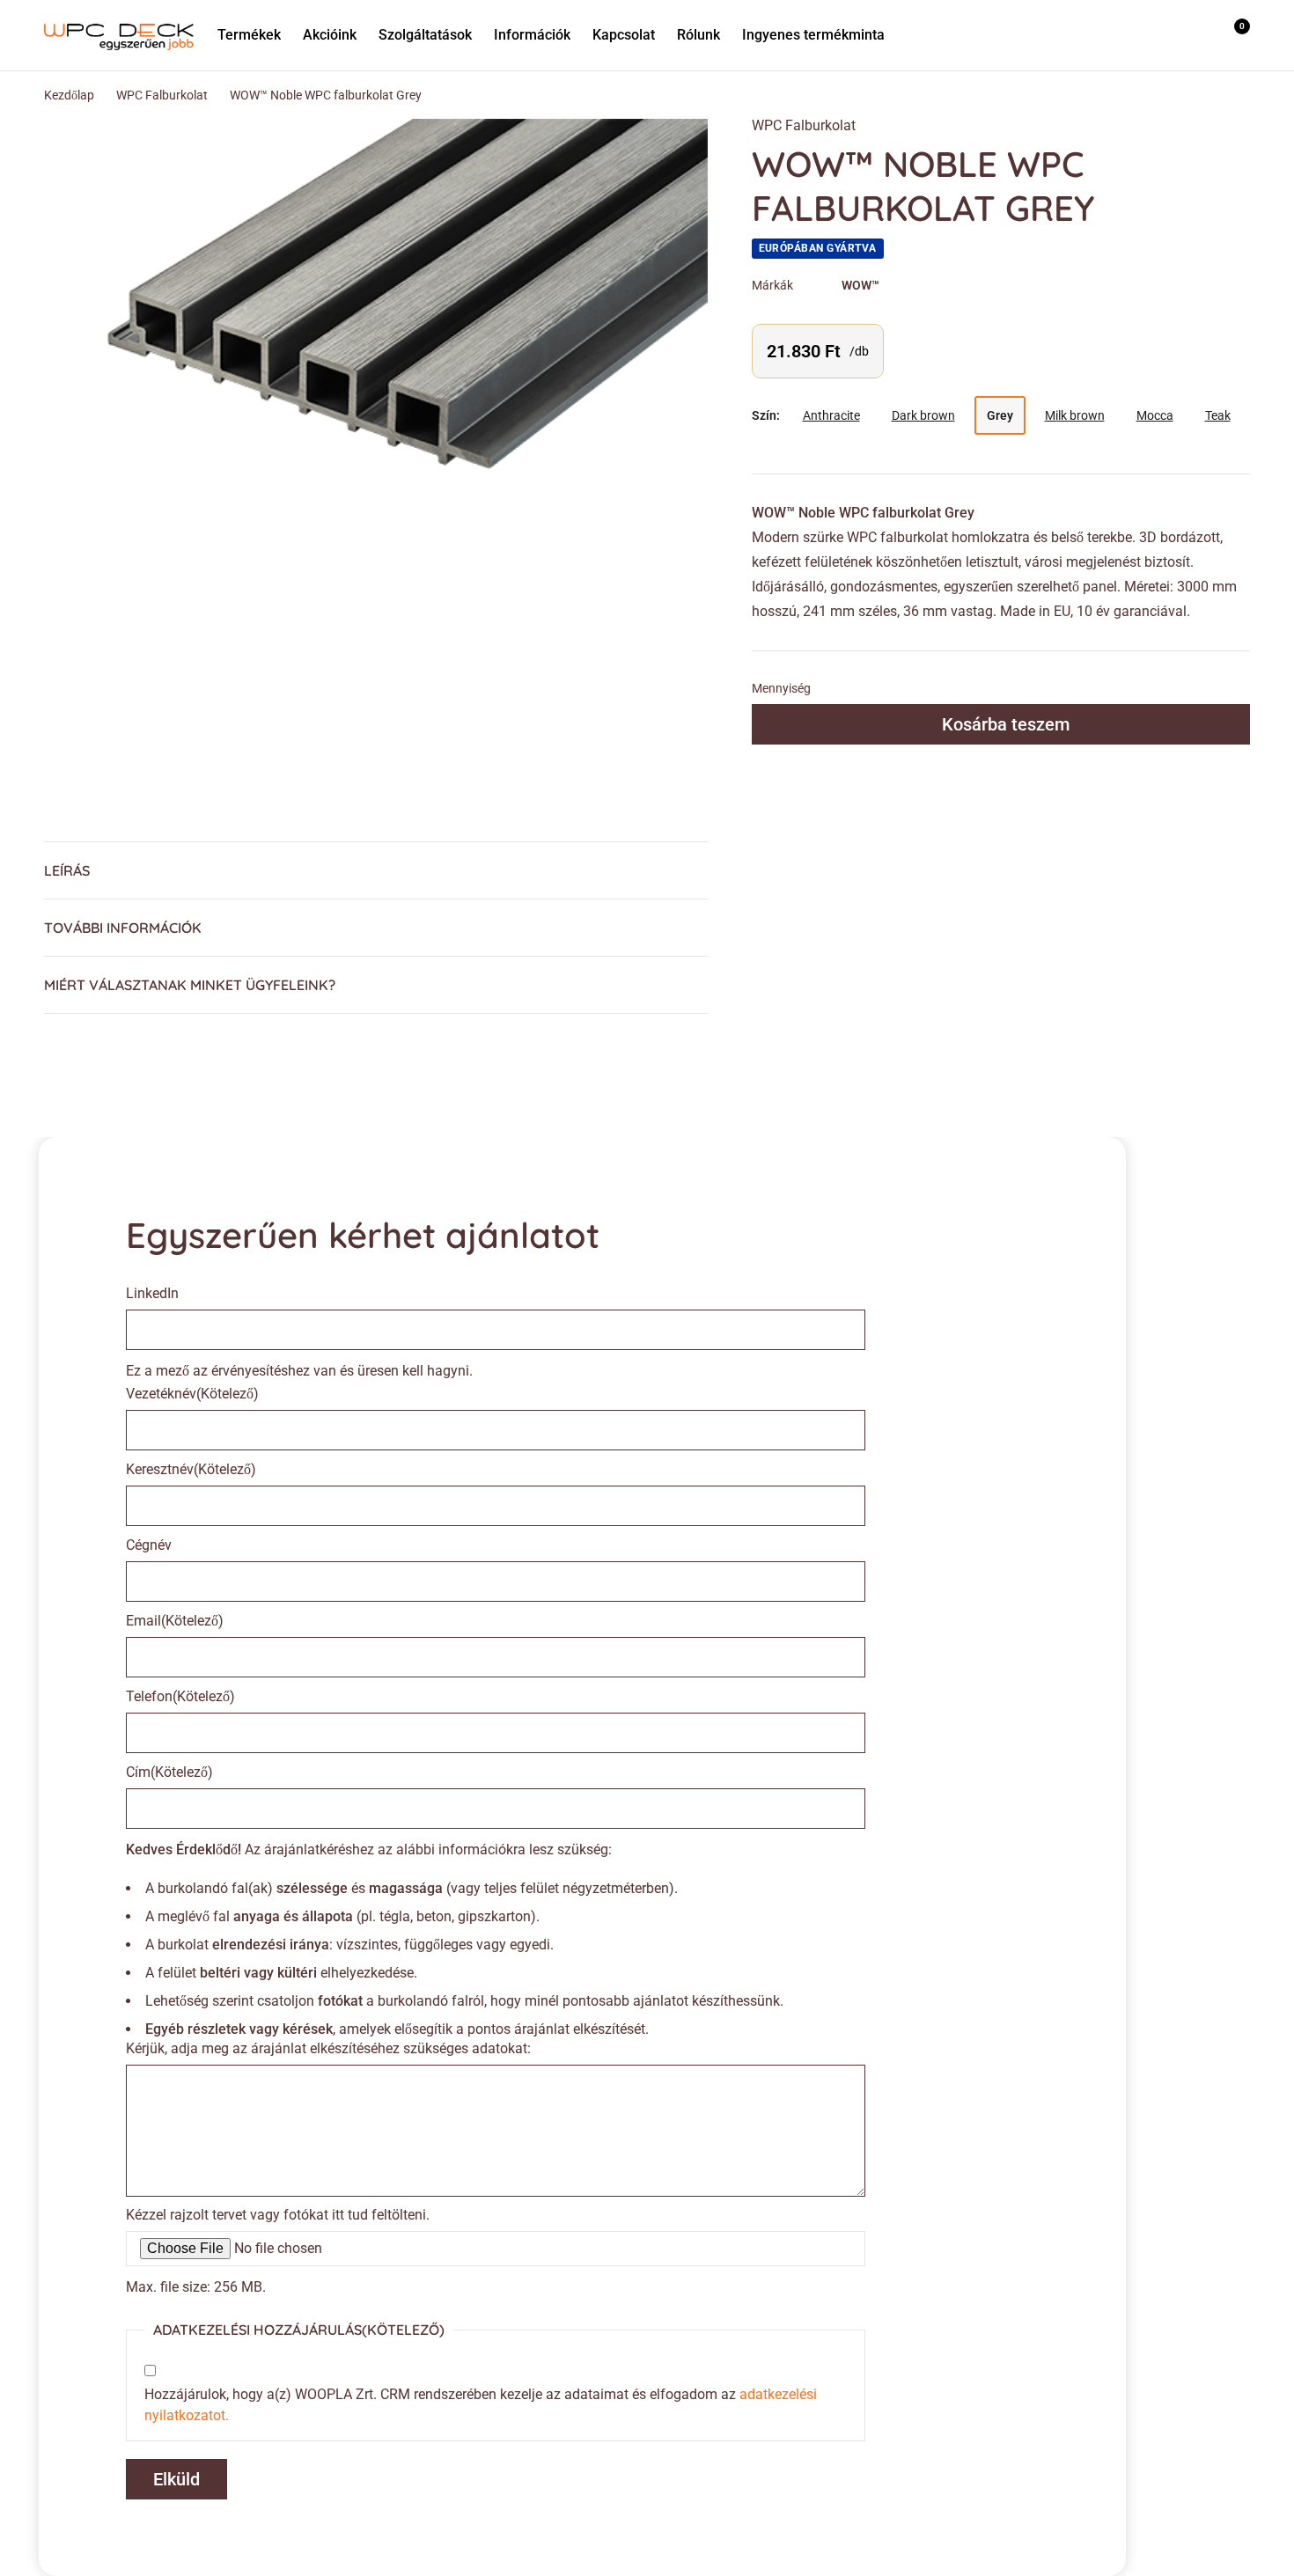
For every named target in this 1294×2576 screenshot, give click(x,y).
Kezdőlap (69, 95)
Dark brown (923, 415)
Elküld (176, 2479)
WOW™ (860, 285)
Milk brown (1075, 415)
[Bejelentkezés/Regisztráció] (1187, 35)
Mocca (1155, 415)
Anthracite (831, 415)
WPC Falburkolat (162, 95)
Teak (1218, 415)
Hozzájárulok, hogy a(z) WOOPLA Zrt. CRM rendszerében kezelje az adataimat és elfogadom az (481, 2405)
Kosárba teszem (1006, 724)
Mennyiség (781, 688)
